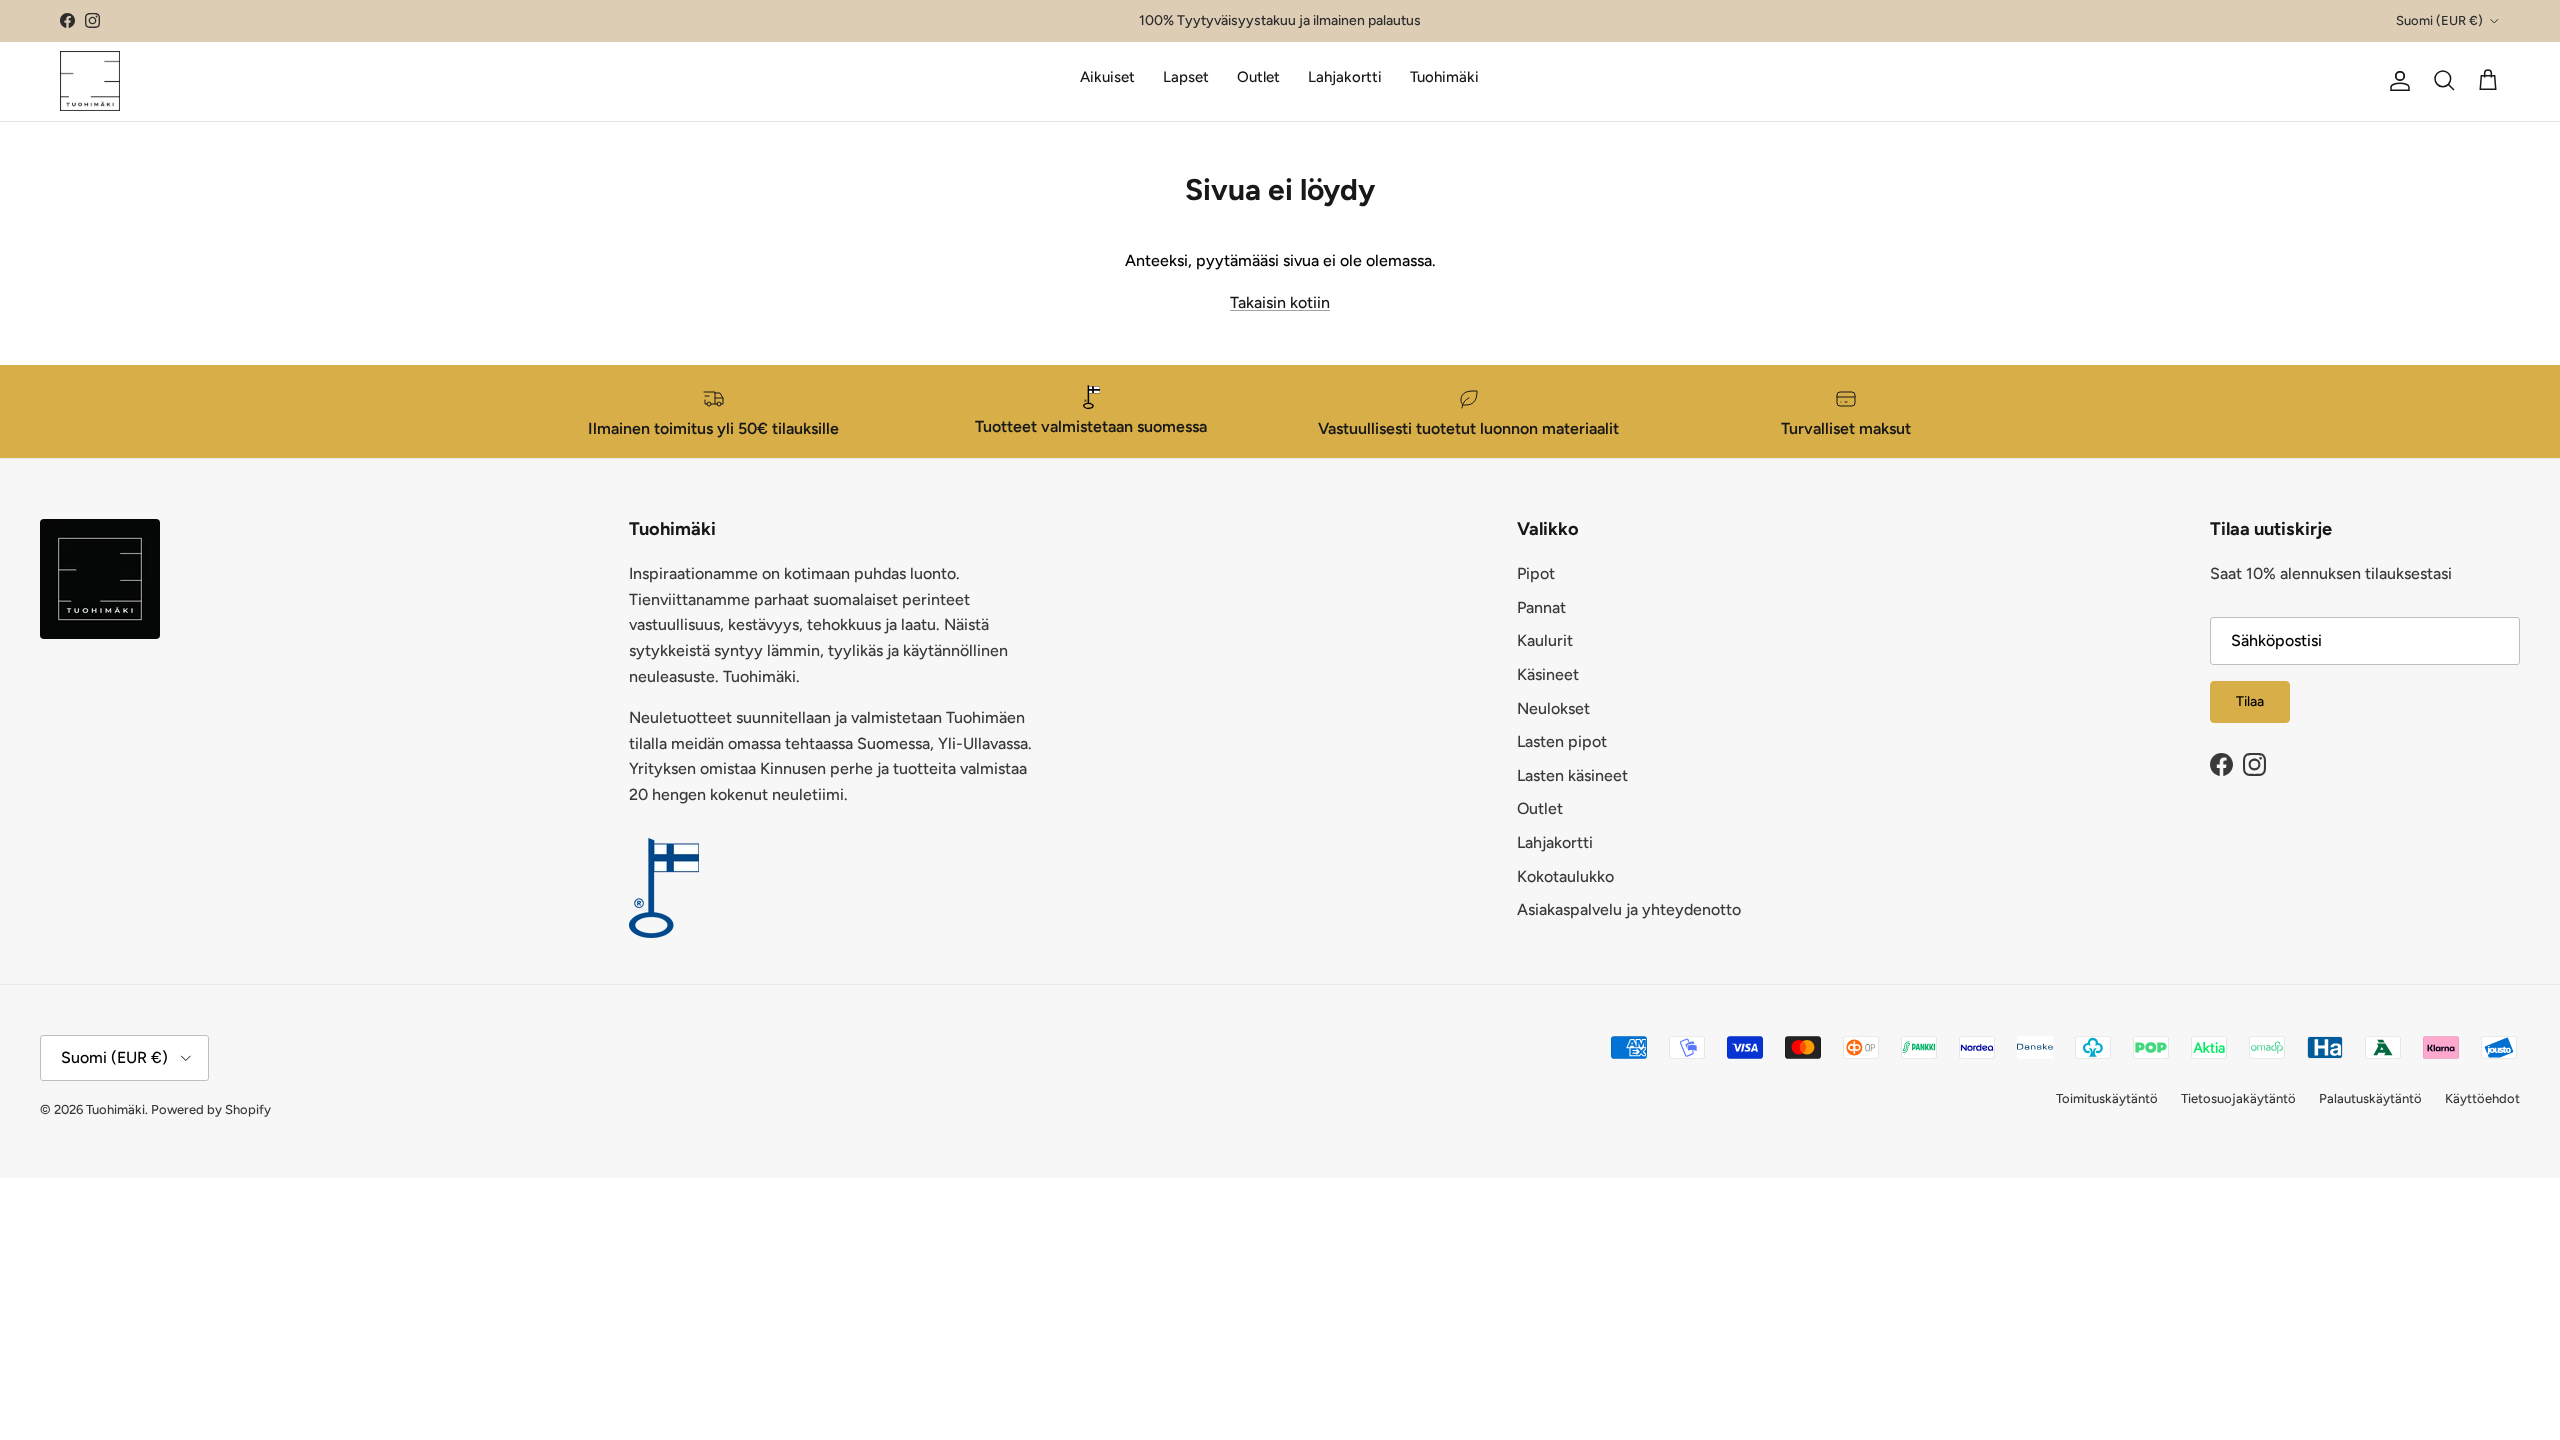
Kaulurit (1545, 640)
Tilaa (2250, 701)
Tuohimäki (1444, 77)
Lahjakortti (1345, 77)
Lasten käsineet (1572, 775)
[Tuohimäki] (90, 81)
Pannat (1541, 607)
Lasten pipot (1562, 741)
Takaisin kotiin (1280, 302)
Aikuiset (1107, 77)
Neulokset (1553, 708)
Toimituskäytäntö (2107, 1098)
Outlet (1258, 77)
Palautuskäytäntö (2370, 1098)
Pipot (1536, 573)
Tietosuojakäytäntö (2238, 1098)
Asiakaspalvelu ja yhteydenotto (1629, 909)
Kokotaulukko (1565, 876)
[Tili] (2396, 81)
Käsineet (1548, 674)
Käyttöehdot (2482, 1098)
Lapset (1186, 77)
